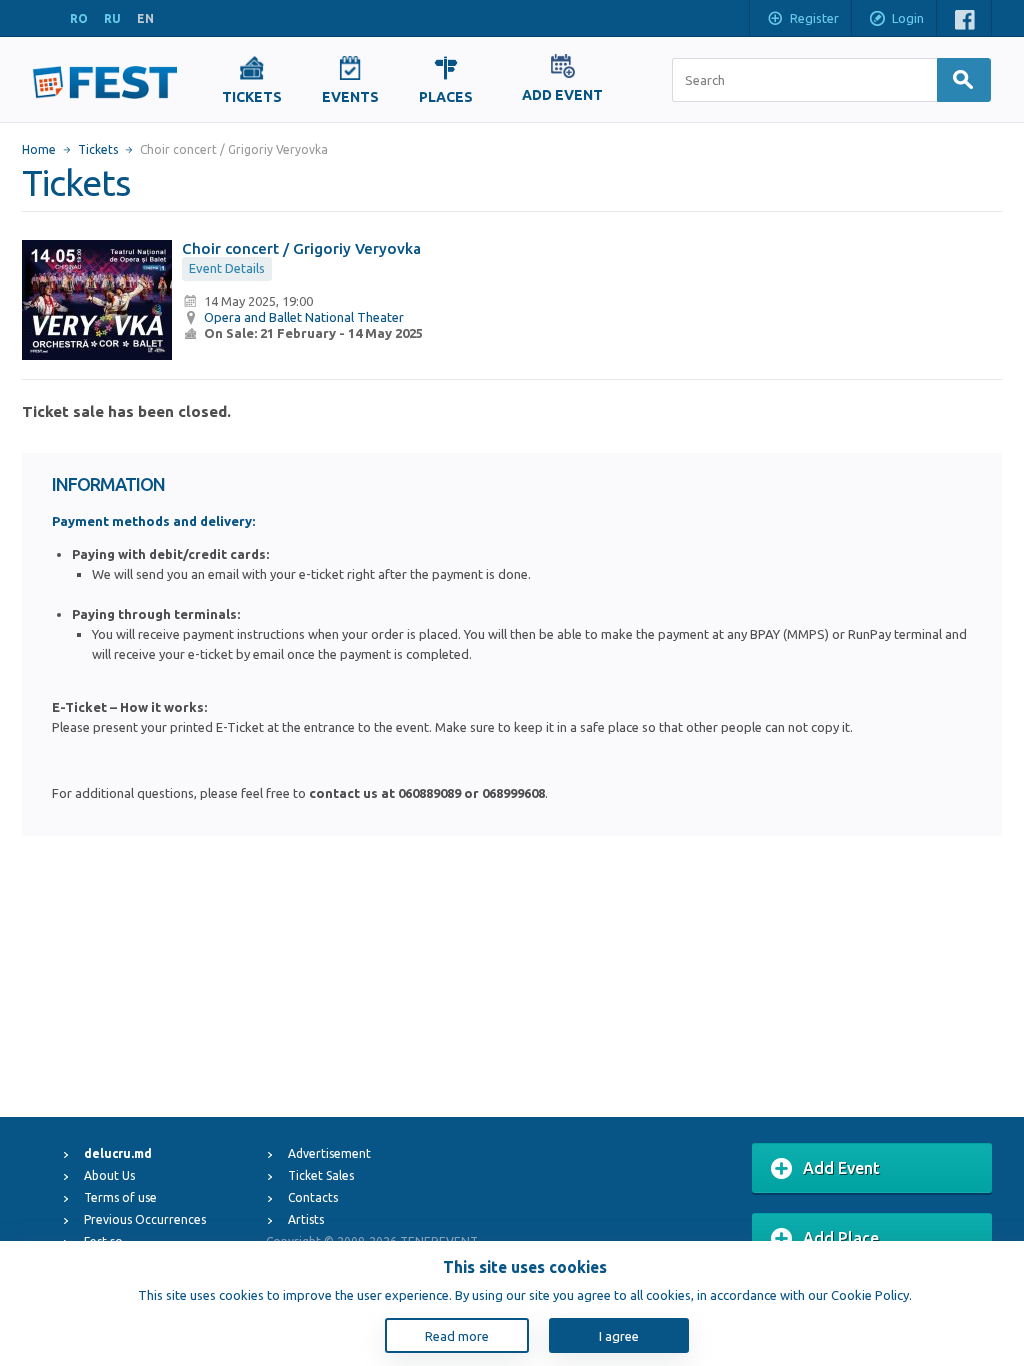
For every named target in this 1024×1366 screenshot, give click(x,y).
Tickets (98, 149)
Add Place (841, 1238)
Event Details (227, 268)
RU (112, 18)
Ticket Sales (321, 1175)
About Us (109, 1175)
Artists (306, 1219)
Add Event (841, 1168)
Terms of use (120, 1197)
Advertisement (329, 1153)
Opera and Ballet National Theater (304, 317)
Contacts (313, 1197)
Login (908, 18)
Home (39, 149)
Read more (457, 1336)
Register (814, 18)
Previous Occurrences (145, 1219)
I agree (619, 1336)
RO (79, 18)
